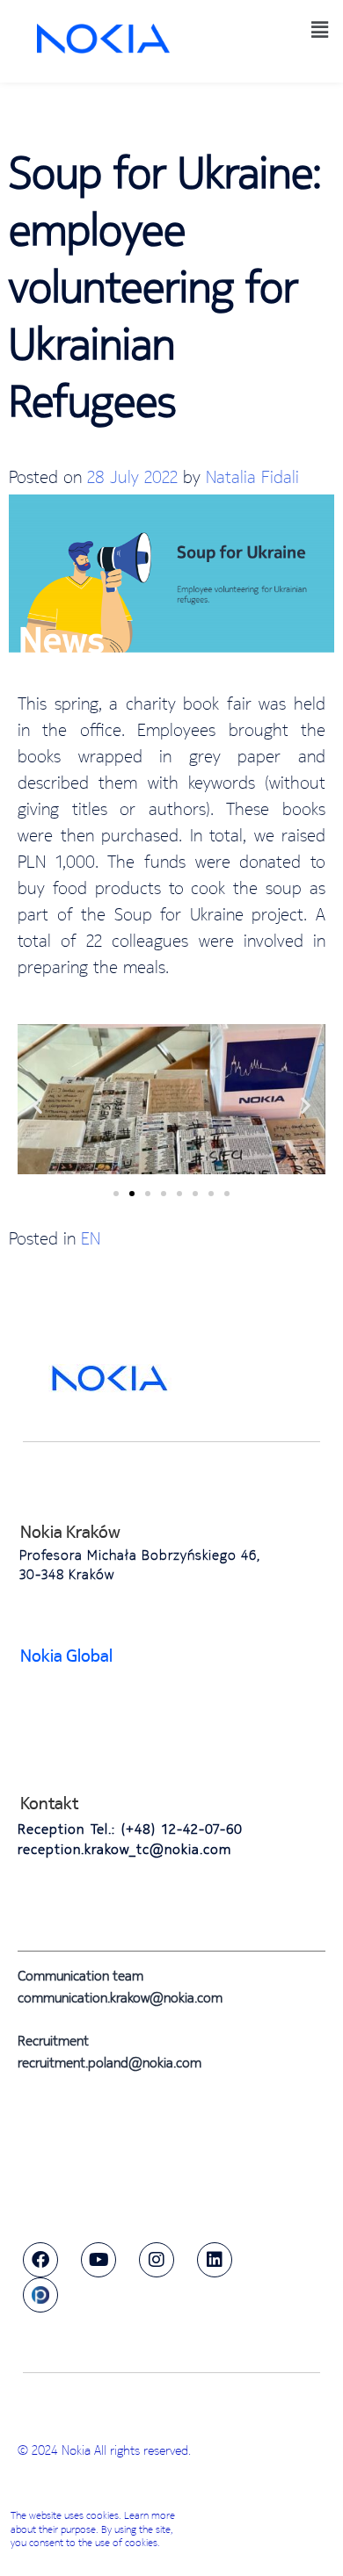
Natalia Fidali (252, 476)
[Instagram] (157, 2260)
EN (91, 1238)
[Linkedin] (215, 2260)
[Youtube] (99, 2260)
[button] (319, 29)
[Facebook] (40, 2260)
